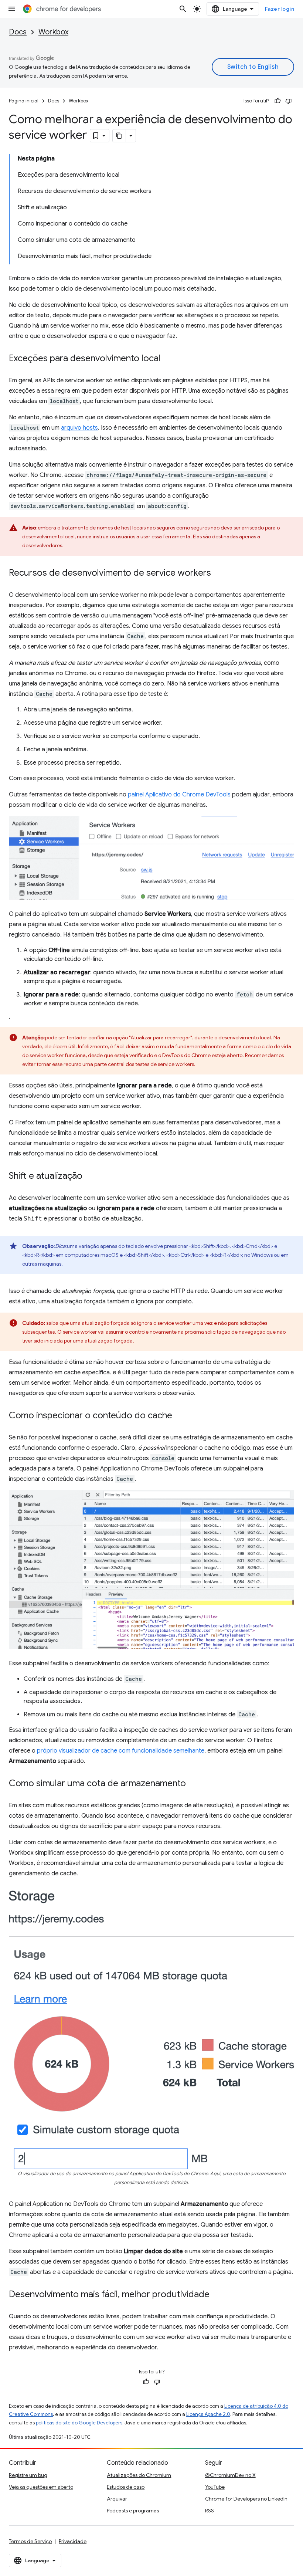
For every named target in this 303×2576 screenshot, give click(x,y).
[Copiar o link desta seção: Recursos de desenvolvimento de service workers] (218, 573)
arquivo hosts (79, 428)
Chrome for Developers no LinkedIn (246, 2499)
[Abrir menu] (12, 9)
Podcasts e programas (133, 2511)
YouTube (215, 2487)
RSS (210, 2511)
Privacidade (73, 2541)
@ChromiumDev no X (230, 2475)
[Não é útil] (289, 101)
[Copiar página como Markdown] (119, 136)
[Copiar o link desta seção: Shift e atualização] (90, 1177)
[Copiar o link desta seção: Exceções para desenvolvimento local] (168, 359)
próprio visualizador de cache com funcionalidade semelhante (121, 1751)
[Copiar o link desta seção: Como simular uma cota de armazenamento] (193, 1784)
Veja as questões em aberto (41, 2487)
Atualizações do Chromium (139, 2475)
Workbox (53, 32)
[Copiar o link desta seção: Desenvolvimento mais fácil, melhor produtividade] (217, 2295)
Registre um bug (28, 2475)
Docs (18, 32)
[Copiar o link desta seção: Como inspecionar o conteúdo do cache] (180, 1416)
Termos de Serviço (30, 2541)
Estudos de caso (126, 2487)
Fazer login (280, 9)
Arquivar (117, 2499)
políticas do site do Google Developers (79, 2423)
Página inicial (24, 101)
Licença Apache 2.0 (208, 2414)
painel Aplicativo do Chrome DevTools (179, 795)
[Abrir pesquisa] (183, 9)
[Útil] (278, 101)
